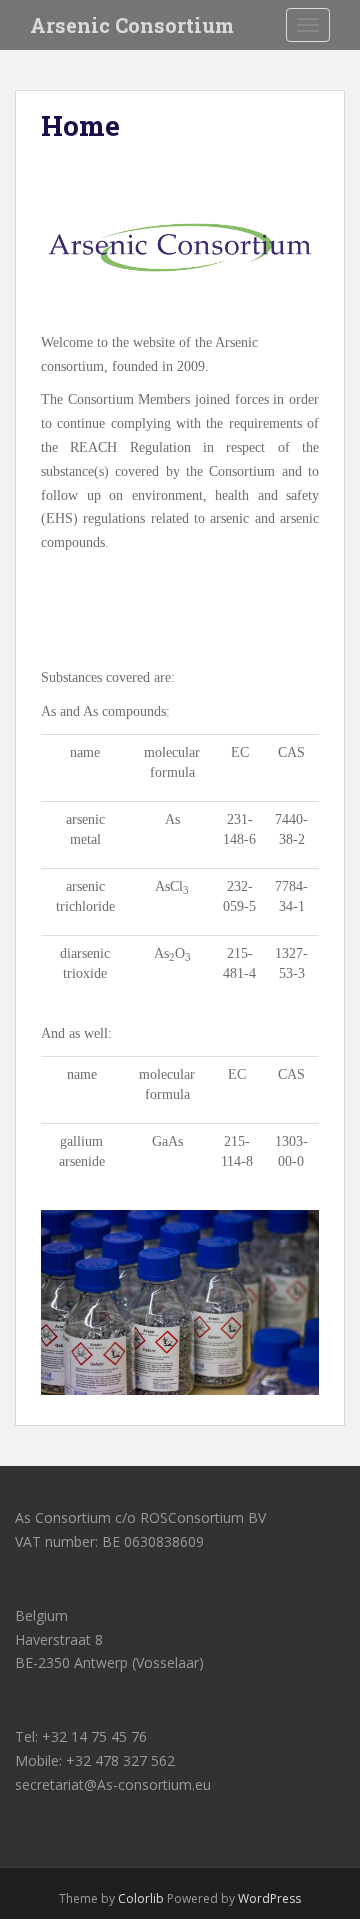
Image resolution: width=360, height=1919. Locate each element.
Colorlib (141, 1898)
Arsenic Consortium (132, 25)
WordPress (269, 1898)
